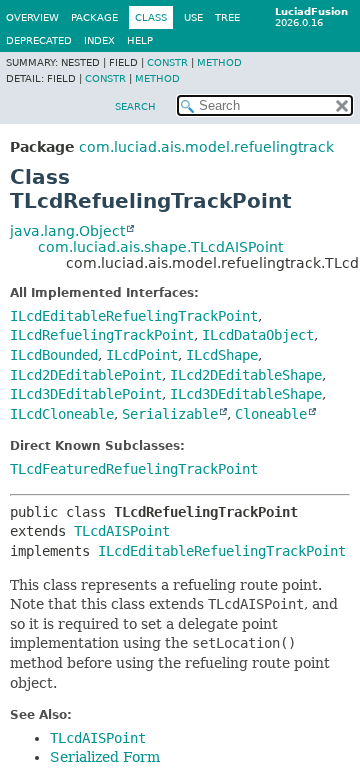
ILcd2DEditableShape (246, 375)
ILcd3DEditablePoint (86, 394)
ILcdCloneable (62, 414)
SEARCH (135, 106)
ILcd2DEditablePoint (86, 375)
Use (193, 17)
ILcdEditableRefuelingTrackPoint (134, 316)
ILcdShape (222, 355)
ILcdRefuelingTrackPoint (102, 335)
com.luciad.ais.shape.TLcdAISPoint (160, 247)
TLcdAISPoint (122, 531)
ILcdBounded (54, 355)
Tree (227, 17)
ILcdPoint (142, 355)
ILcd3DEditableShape (246, 394)
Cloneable (271, 414)
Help (140, 40)
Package (94, 17)
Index (99, 40)
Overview (32, 17)
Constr (167, 62)
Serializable (170, 414)
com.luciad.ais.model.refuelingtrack (206, 147)
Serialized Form (105, 757)
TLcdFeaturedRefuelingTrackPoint (134, 469)
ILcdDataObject (258, 335)
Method (219, 62)
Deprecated (39, 40)
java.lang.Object (67, 231)
